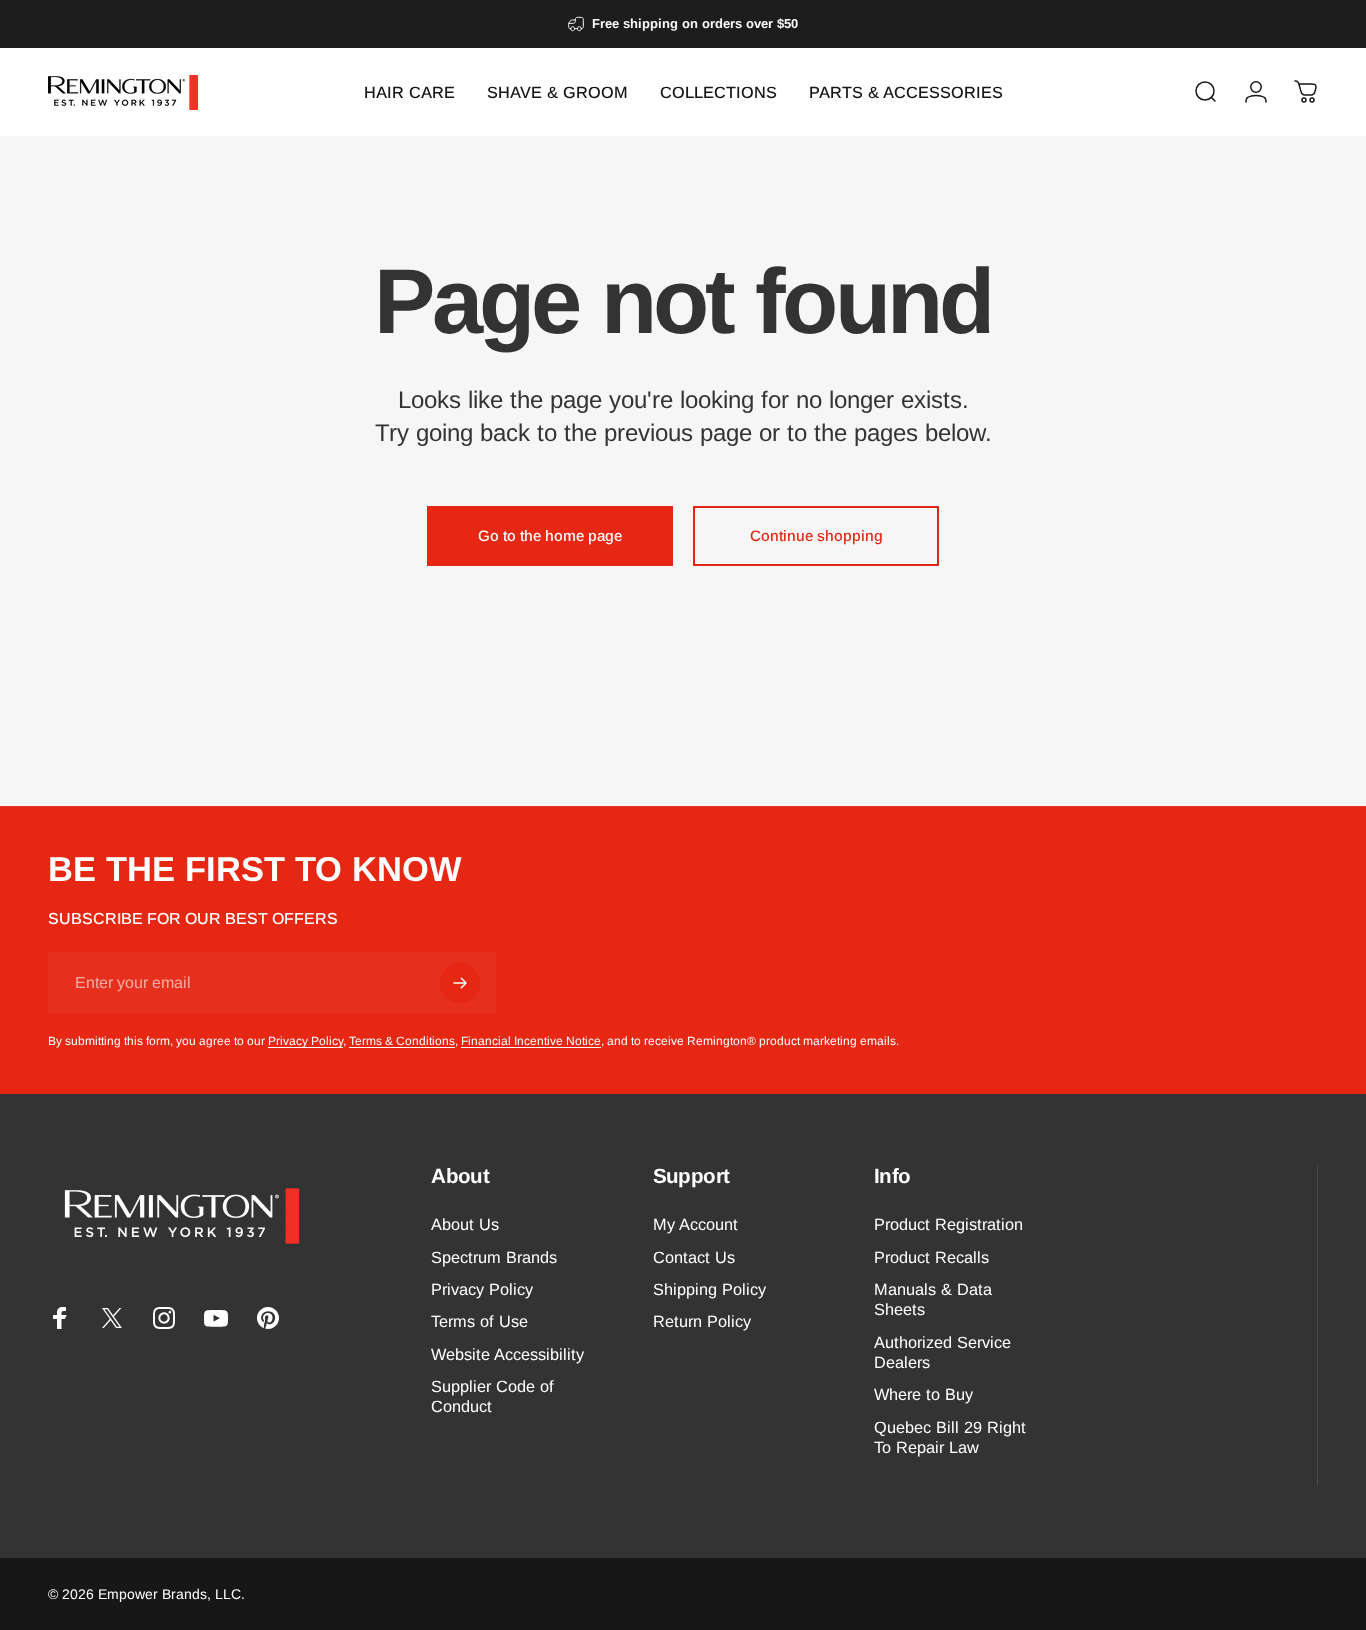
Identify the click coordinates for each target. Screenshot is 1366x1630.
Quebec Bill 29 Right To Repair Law (950, 1437)
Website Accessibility (507, 1354)
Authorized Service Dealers (942, 1352)
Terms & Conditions (402, 1041)
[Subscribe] (460, 983)
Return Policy (702, 1322)
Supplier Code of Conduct (492, 1396)
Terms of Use (479, 1322)
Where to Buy (923, 1395)
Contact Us (694, 1257)
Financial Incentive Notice (531, 1041)
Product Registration (948, 1224)
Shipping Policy (709, 1289)
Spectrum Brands (494, 1257)
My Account (695, 1224)
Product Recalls (931, 1257)
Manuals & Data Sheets (933, 1299)
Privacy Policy (305, 1041)
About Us (465, 1224)
